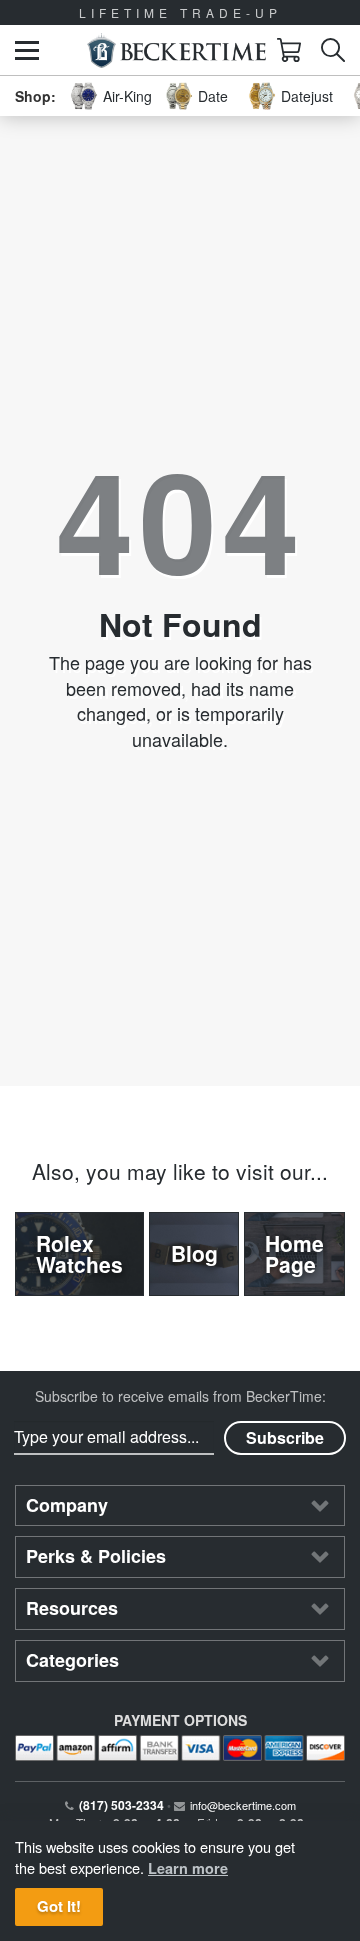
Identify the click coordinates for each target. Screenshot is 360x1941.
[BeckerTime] (176, 50)
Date (213, 96)
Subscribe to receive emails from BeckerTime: (180, 1396)
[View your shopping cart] (289, 50)
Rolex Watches (79, 1253)
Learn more (188, 1868)
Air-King (127, 96)
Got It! (59, 1906)
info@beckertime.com (243, 1805)
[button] (27, 50)
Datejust (307, 96)
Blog (194, 1253)
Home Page (294, 1253)
